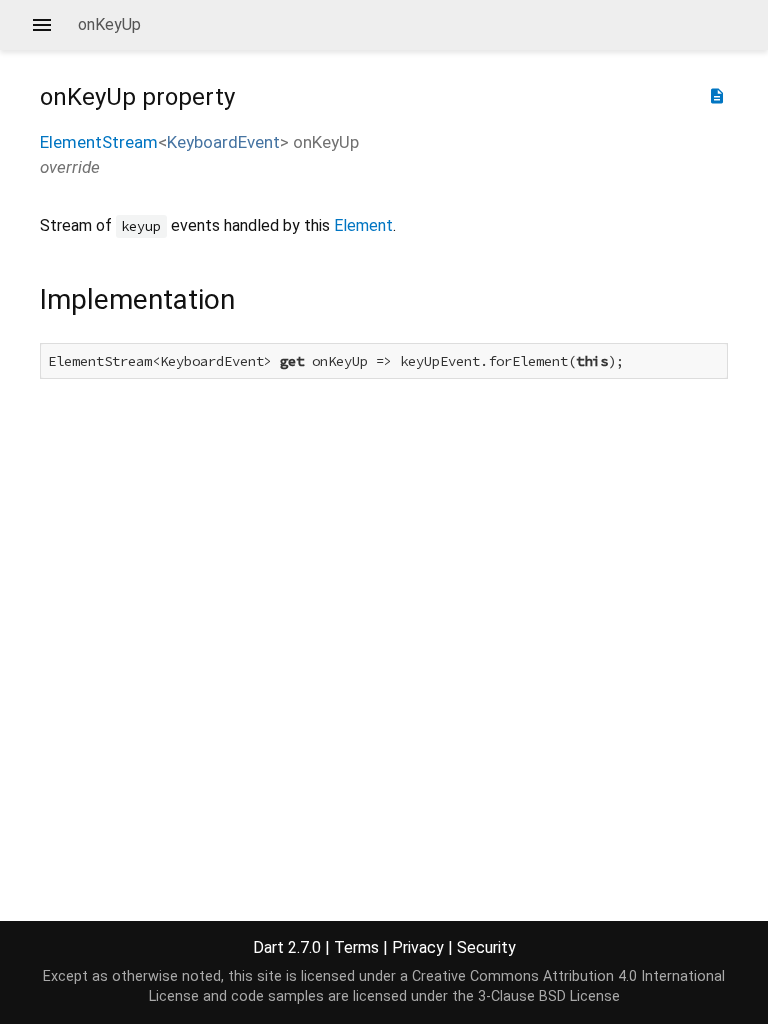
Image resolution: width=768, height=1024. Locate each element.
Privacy (418, 947)
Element (363, 225)
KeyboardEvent (223, 142)
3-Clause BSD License (549, 996)
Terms (356, 947)
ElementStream (99, 142)
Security (486, 947)
